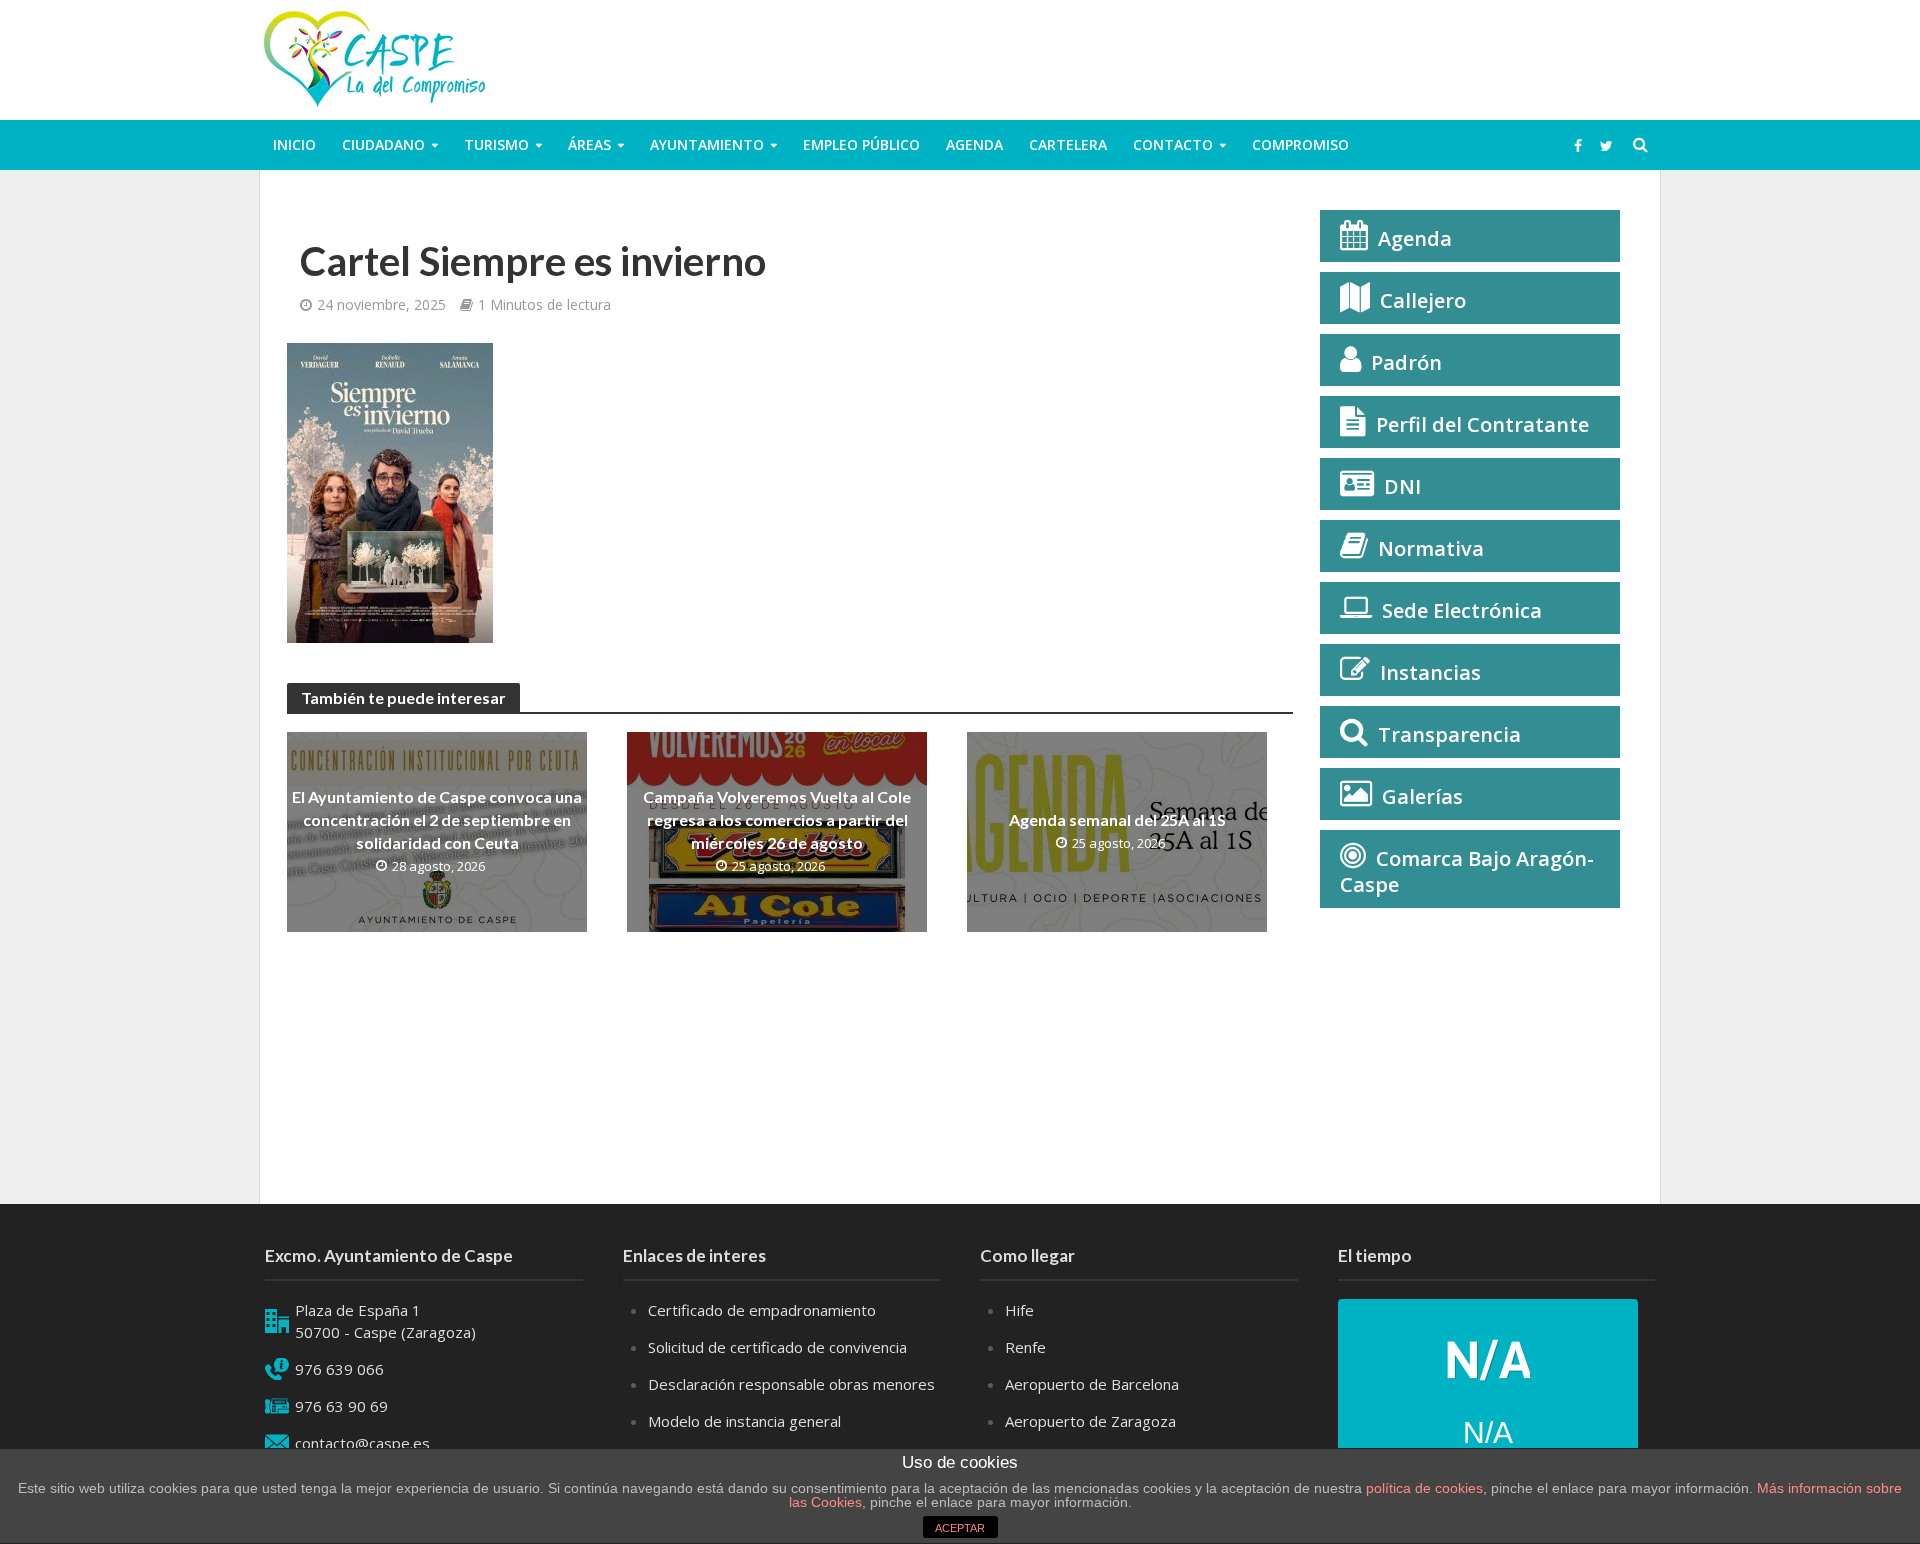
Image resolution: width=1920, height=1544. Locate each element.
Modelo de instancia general (744, 1421)
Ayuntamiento (707, 144)
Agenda (974, 144)
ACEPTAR (960, 1528)
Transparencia (1449, 734)
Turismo (496, 144)
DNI (1402, 486)
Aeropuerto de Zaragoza (1090, 1421)
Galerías (1422, 796)
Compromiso (1300, 144)
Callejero (1423, 300)
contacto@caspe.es (362, 1443)
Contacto (1173, 144)
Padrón (1406, 362)
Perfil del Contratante (1482, 424)
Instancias (1430, 672)
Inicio (294, 144)
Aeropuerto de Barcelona (1092, 1384)
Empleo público (861, 144)
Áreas (589, 144)
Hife (1019, 1310)
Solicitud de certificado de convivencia (777, 1347)
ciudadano (383, 144)
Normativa (1431, 548)
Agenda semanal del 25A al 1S (1117, 819)
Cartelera (1068, 144)
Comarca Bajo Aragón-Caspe (1467, 871)
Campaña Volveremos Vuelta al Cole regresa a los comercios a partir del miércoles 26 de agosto (777, 819)
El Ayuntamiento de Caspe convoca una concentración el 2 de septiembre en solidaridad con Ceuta (437, 819)
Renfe (1025, 1347)
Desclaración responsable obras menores (791, 1384)
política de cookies (1424, 1488)
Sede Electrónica (1462, 610)
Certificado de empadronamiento (762, 1310)
